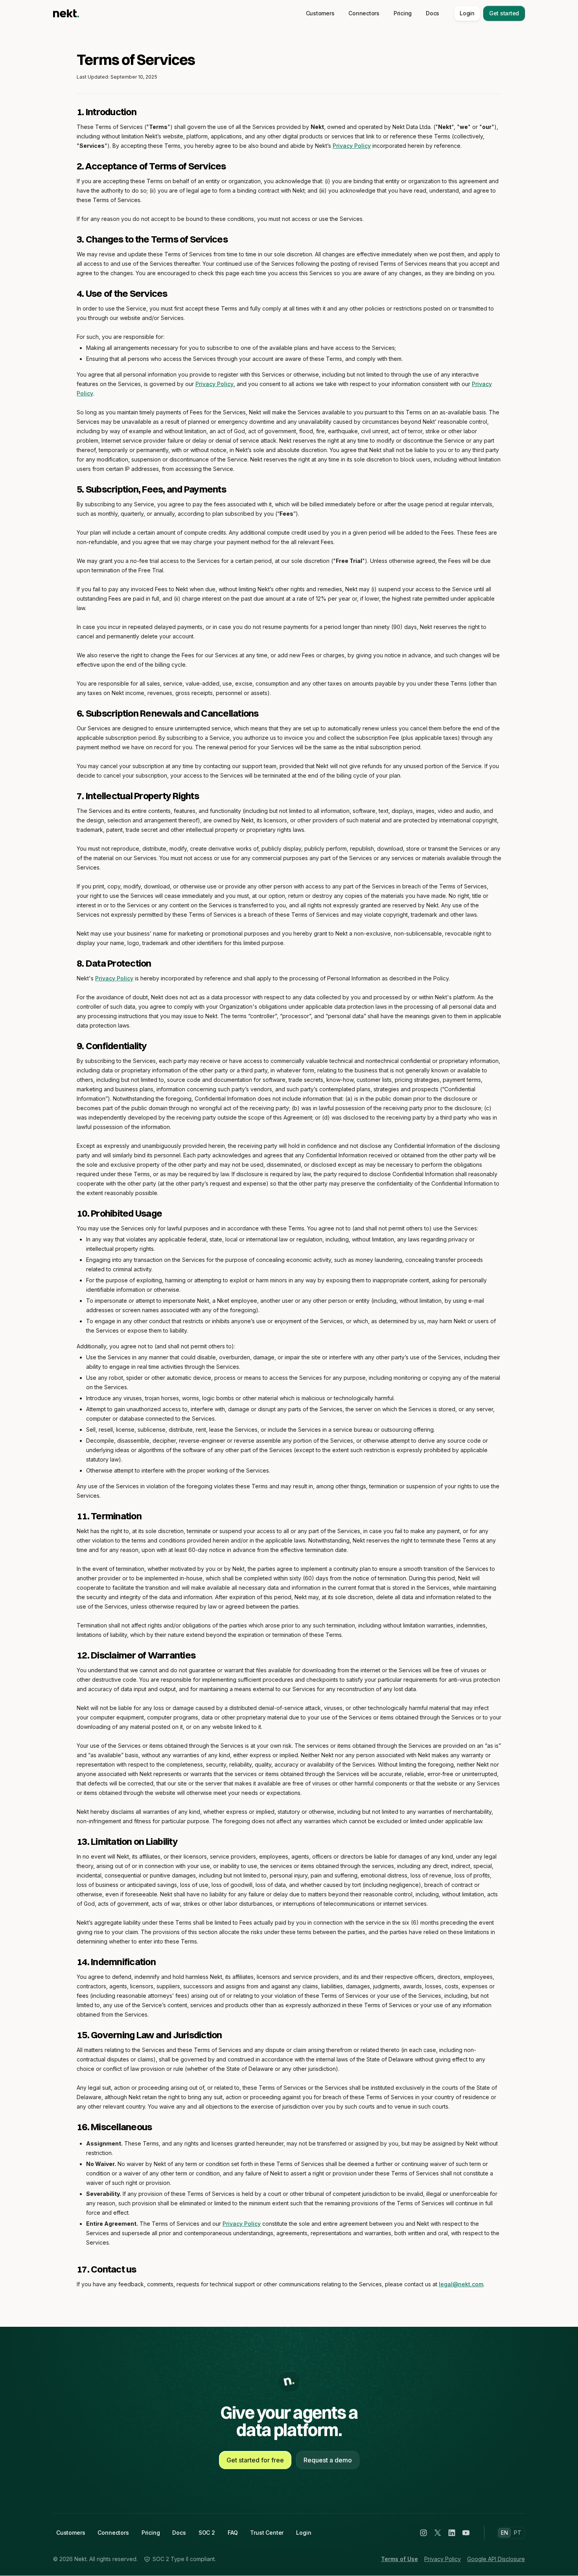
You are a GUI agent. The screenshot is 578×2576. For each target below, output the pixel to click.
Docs (433, 13)
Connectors (364, 13)
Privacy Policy (352, 146)
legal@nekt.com (461, 2284)
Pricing (403, 13)
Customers (320, 13)
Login (467, 13)
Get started (504, 13)
